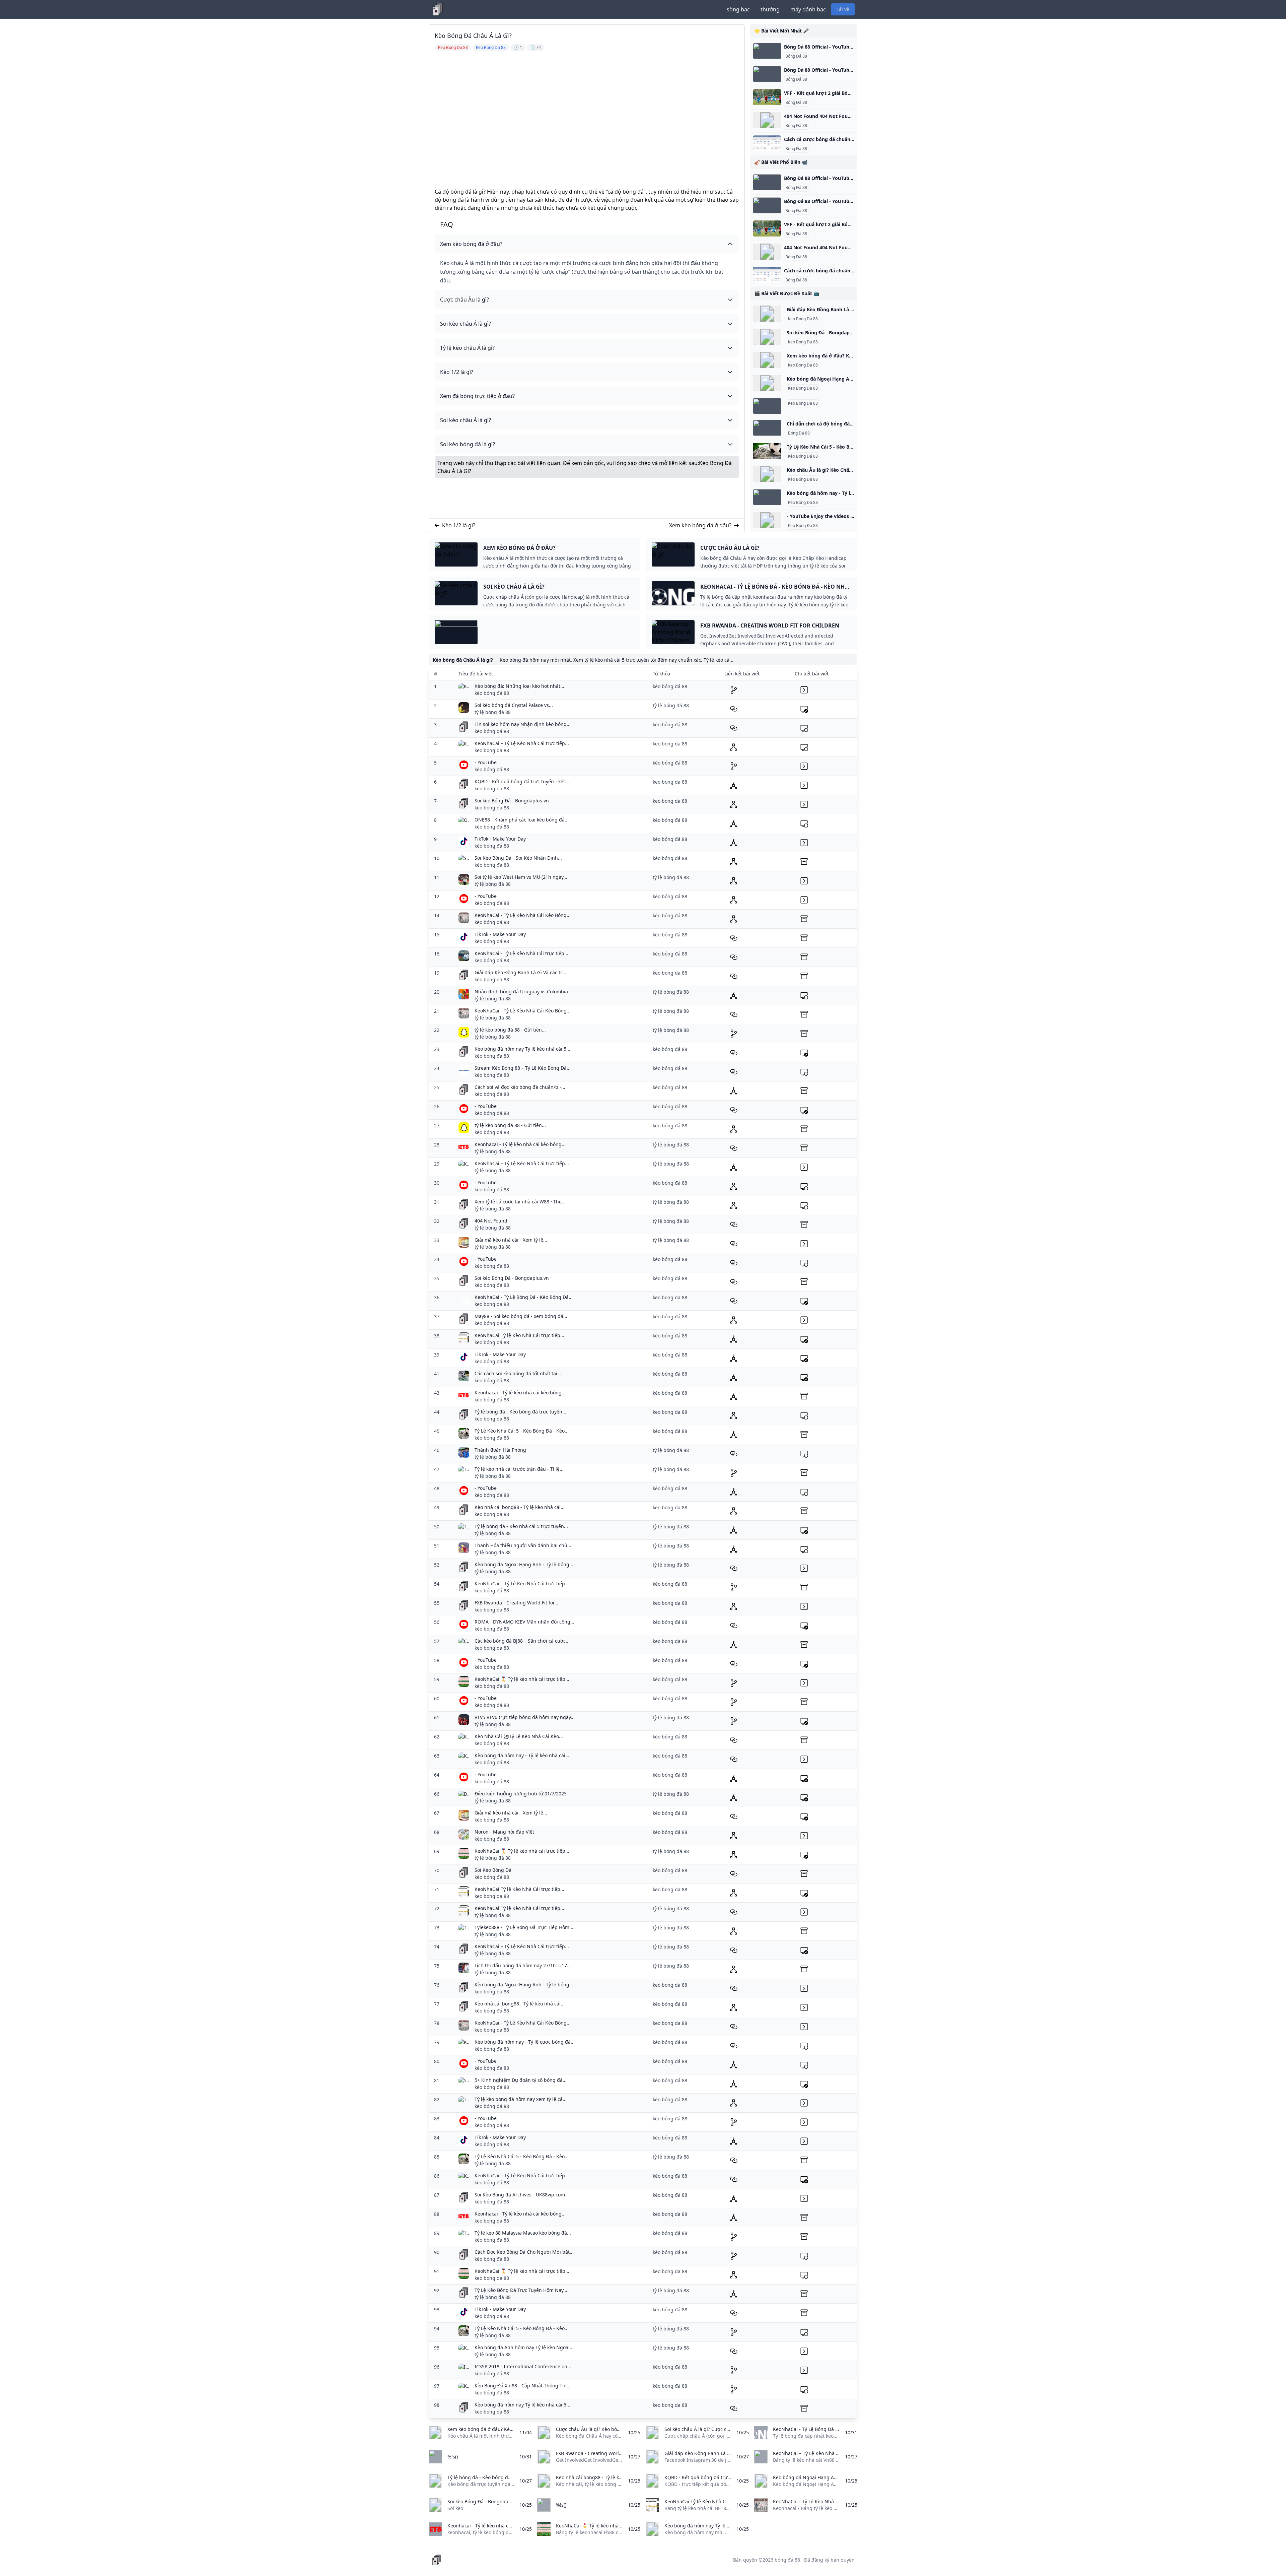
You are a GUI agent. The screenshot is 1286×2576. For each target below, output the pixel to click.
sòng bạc (738, 9)
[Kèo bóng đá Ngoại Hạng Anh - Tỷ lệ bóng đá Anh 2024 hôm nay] (767, 383)
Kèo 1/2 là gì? (459, 525)
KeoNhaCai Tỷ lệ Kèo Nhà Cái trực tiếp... (519, 1335)
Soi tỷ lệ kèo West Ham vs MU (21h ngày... (521, 877)
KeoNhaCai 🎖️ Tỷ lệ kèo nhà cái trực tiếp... (522, 1679)
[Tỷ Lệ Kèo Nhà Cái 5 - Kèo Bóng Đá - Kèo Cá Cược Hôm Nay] (767, 451)
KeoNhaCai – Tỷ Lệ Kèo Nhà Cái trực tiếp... (522, 743)
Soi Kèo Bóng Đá (493, 1870)
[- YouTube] (767, 520)
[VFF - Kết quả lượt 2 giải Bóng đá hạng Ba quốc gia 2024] (767, 97)
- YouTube (486, 762)
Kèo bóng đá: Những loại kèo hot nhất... (519, 686)
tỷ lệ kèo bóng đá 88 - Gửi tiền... (510, 1030)
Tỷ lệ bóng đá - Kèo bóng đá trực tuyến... (520, 1412)
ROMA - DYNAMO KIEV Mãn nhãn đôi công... (524, 1622)
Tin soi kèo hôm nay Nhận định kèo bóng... (523, 724)
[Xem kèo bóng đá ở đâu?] (767, 360)
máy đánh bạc (808, 9)
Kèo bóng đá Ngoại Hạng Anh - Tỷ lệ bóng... (524, 1564)
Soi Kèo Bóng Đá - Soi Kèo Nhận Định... (518, 858)
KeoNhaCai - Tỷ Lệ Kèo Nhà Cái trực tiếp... (521, 953)
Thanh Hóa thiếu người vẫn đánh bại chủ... (523, 1545)
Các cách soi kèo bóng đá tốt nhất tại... (518, 1373)
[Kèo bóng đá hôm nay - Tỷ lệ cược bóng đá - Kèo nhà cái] (767, 497)
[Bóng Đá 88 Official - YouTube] (767, 51)
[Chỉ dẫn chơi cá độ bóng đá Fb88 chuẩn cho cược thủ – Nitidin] (767, 428)
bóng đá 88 (787, 2560)
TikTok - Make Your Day (500, 839)
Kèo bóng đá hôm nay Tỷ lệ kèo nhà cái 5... (522, 1049)
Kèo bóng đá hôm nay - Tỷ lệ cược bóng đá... (525, 2042)
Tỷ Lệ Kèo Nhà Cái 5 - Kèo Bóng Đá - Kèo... (522, 1431)
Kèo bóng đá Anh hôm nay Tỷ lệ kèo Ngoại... (524, 2347)
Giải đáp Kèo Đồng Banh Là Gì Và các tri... (521, 972)
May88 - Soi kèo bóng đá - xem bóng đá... (521, 1316)
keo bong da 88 (492, 750)
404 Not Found (491, 1221)
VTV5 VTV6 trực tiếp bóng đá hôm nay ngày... (525, 1717)
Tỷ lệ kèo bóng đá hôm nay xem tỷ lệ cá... (521, 2099)
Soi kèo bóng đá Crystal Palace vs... (514, 705)
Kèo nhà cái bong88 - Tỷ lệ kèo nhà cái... (520, 1507)
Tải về (843, 9)
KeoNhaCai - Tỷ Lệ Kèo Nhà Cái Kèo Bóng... (523, 915)
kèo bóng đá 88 (492, 693)
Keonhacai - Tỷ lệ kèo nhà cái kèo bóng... (520, 1144)
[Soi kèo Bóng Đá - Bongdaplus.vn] (767, 337)
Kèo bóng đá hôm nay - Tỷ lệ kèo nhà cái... (522, 1755)
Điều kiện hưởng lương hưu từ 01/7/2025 (521, 1794)
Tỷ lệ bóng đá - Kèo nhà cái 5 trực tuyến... (521, 1526)
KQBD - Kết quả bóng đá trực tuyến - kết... (522, 781)
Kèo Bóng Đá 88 (803, 456)
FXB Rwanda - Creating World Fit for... (516, 1603)
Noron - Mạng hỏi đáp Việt (504, 1832)
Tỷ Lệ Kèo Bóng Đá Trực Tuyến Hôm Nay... (521, 2290)
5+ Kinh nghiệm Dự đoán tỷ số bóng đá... (521, 2080)
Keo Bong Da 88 (803, 319)
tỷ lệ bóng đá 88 (493, 712)
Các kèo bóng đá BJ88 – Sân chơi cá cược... (522, 1641)
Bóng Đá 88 (796, 56)
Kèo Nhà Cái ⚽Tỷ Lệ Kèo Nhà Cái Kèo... (519, 1736)
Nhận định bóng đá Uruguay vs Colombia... (523, 992)
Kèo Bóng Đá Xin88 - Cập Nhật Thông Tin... (523, 2386)
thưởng (770, 9)
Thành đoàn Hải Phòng (500, 1450)
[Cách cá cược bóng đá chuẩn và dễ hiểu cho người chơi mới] (767, 143)
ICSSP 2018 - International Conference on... (523, 2366)
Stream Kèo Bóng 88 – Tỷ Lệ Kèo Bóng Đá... (523, 1068)
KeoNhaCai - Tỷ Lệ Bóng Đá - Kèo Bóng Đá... (524, 1297)
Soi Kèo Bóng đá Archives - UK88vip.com (520, 2195)
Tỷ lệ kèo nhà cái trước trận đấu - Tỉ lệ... (519, 1469)
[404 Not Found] (767, 120)
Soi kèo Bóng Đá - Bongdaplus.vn (512, 801)
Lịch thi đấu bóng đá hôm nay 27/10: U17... (523, 1965)
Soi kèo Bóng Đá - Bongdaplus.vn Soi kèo (834, 333)
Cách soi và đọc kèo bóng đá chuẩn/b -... (520, 1087)
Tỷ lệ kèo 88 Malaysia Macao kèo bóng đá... (523, 2233)
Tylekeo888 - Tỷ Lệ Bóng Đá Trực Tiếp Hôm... (524, 1927)
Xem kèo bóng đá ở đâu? (700, 525)
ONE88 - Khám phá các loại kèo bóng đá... (522, 820)
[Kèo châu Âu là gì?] (767, 474)
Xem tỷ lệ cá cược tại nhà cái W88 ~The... (520, 1202)
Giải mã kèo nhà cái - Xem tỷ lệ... (511, 1240)
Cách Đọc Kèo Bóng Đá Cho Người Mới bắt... (524, 2252)
